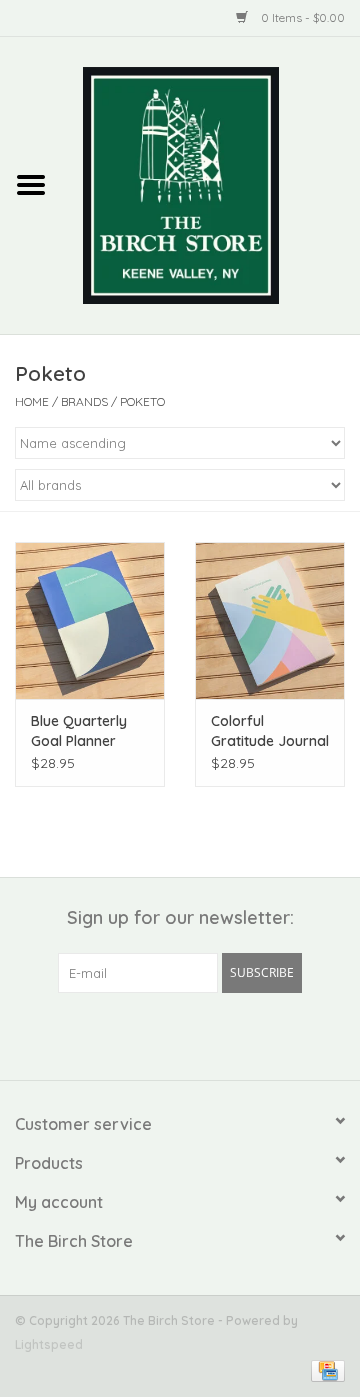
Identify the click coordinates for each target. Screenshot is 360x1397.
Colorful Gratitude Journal (270, 731)
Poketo (142, 401)
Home (32, 401)
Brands (84, 401)
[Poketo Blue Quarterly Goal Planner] (90, 620)
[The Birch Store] (211, 184)
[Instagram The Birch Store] (198, 1034)
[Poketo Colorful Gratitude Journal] (270, 620)
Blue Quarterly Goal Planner (79, 731)
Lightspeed (49, 1344)
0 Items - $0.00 (301, 17)
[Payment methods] (324, 1369)
